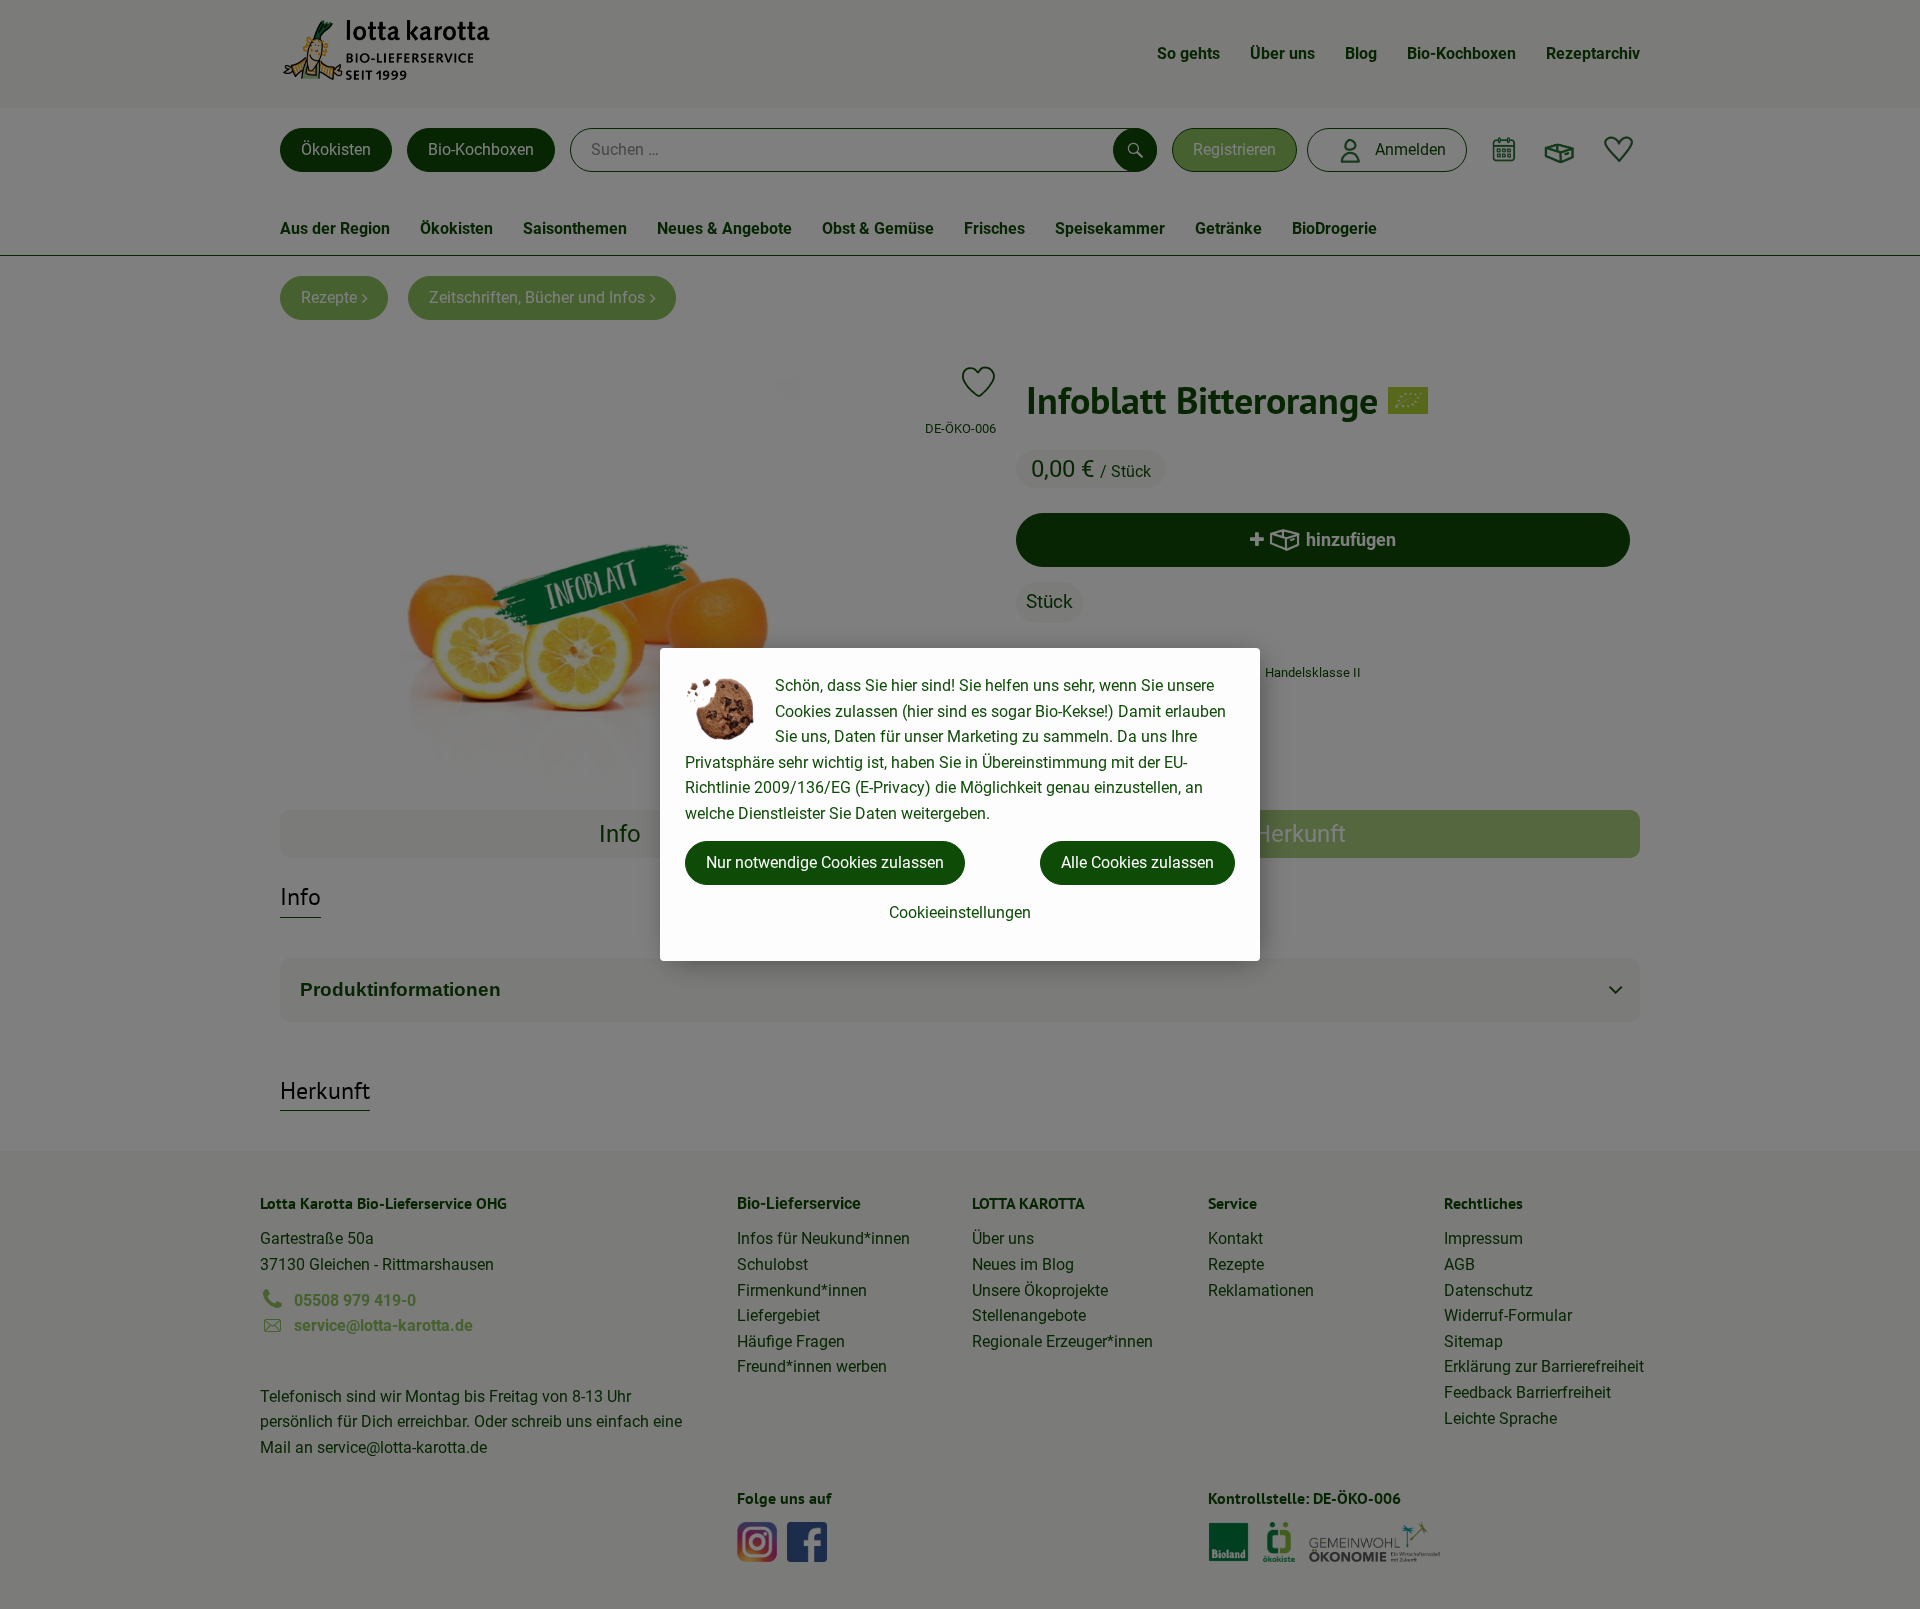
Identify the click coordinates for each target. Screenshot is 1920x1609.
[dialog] (960, 804)
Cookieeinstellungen (960, 912)
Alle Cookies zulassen (1137, 862)
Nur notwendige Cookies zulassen (825, 862)
